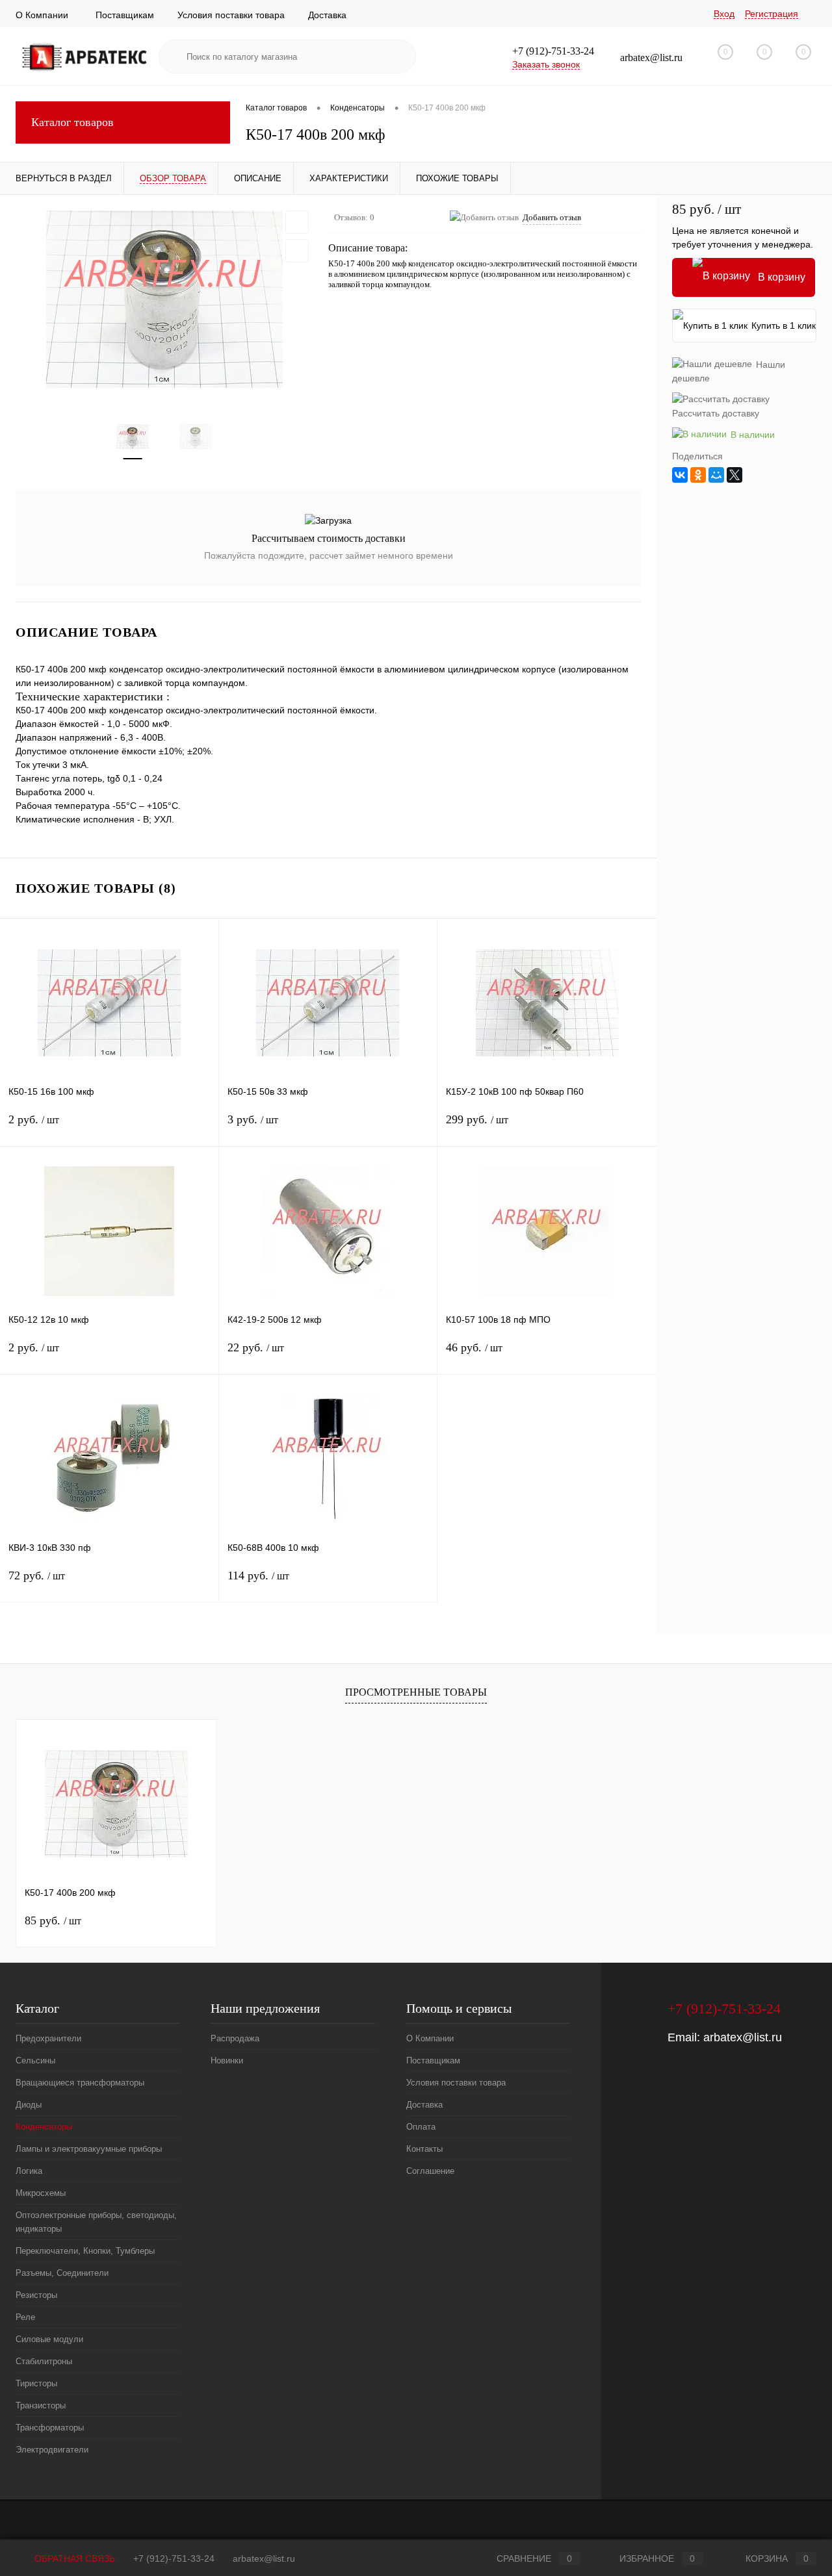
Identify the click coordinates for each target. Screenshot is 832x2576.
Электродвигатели (52, 2450)
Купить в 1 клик (784, 325)
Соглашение (430, 2171)
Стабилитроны (44, 2361)
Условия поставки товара (231, 15)
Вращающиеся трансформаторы (80, 2083)
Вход (724, 14)
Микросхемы (41, 2193)
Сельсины (35, 2060)
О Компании (42, 15)
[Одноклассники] (698, 475)
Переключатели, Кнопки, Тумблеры (85, 2251)
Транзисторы (41, 2405)
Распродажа (235, 2038)
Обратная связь (73, 2558)
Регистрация (772, 14)
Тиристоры (36, 2383)
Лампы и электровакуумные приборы (89, 2149)
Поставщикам (125, 15)
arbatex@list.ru (743, 2037)
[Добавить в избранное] (297, 222)
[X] (734, 475)
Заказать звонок (546, 64)
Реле (25, 2317)
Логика (29, 2171)
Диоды (29, 2105)
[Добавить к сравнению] (297, 251)
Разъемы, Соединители (62, 2273)
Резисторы (36, 2295)
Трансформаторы (50, 2428)
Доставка (327, 15)
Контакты (424, 2149)
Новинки (227, 2060)
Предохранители (48, 2038)
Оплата (421, 2127)
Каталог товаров (72, 122)
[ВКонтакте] (680, 475)
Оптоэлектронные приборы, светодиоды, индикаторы (96, 2222)
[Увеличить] (164, 299)
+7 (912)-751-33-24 (174, 2558)
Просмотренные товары (416, 1692)
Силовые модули (49, 2339)
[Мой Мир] (716, 475)
